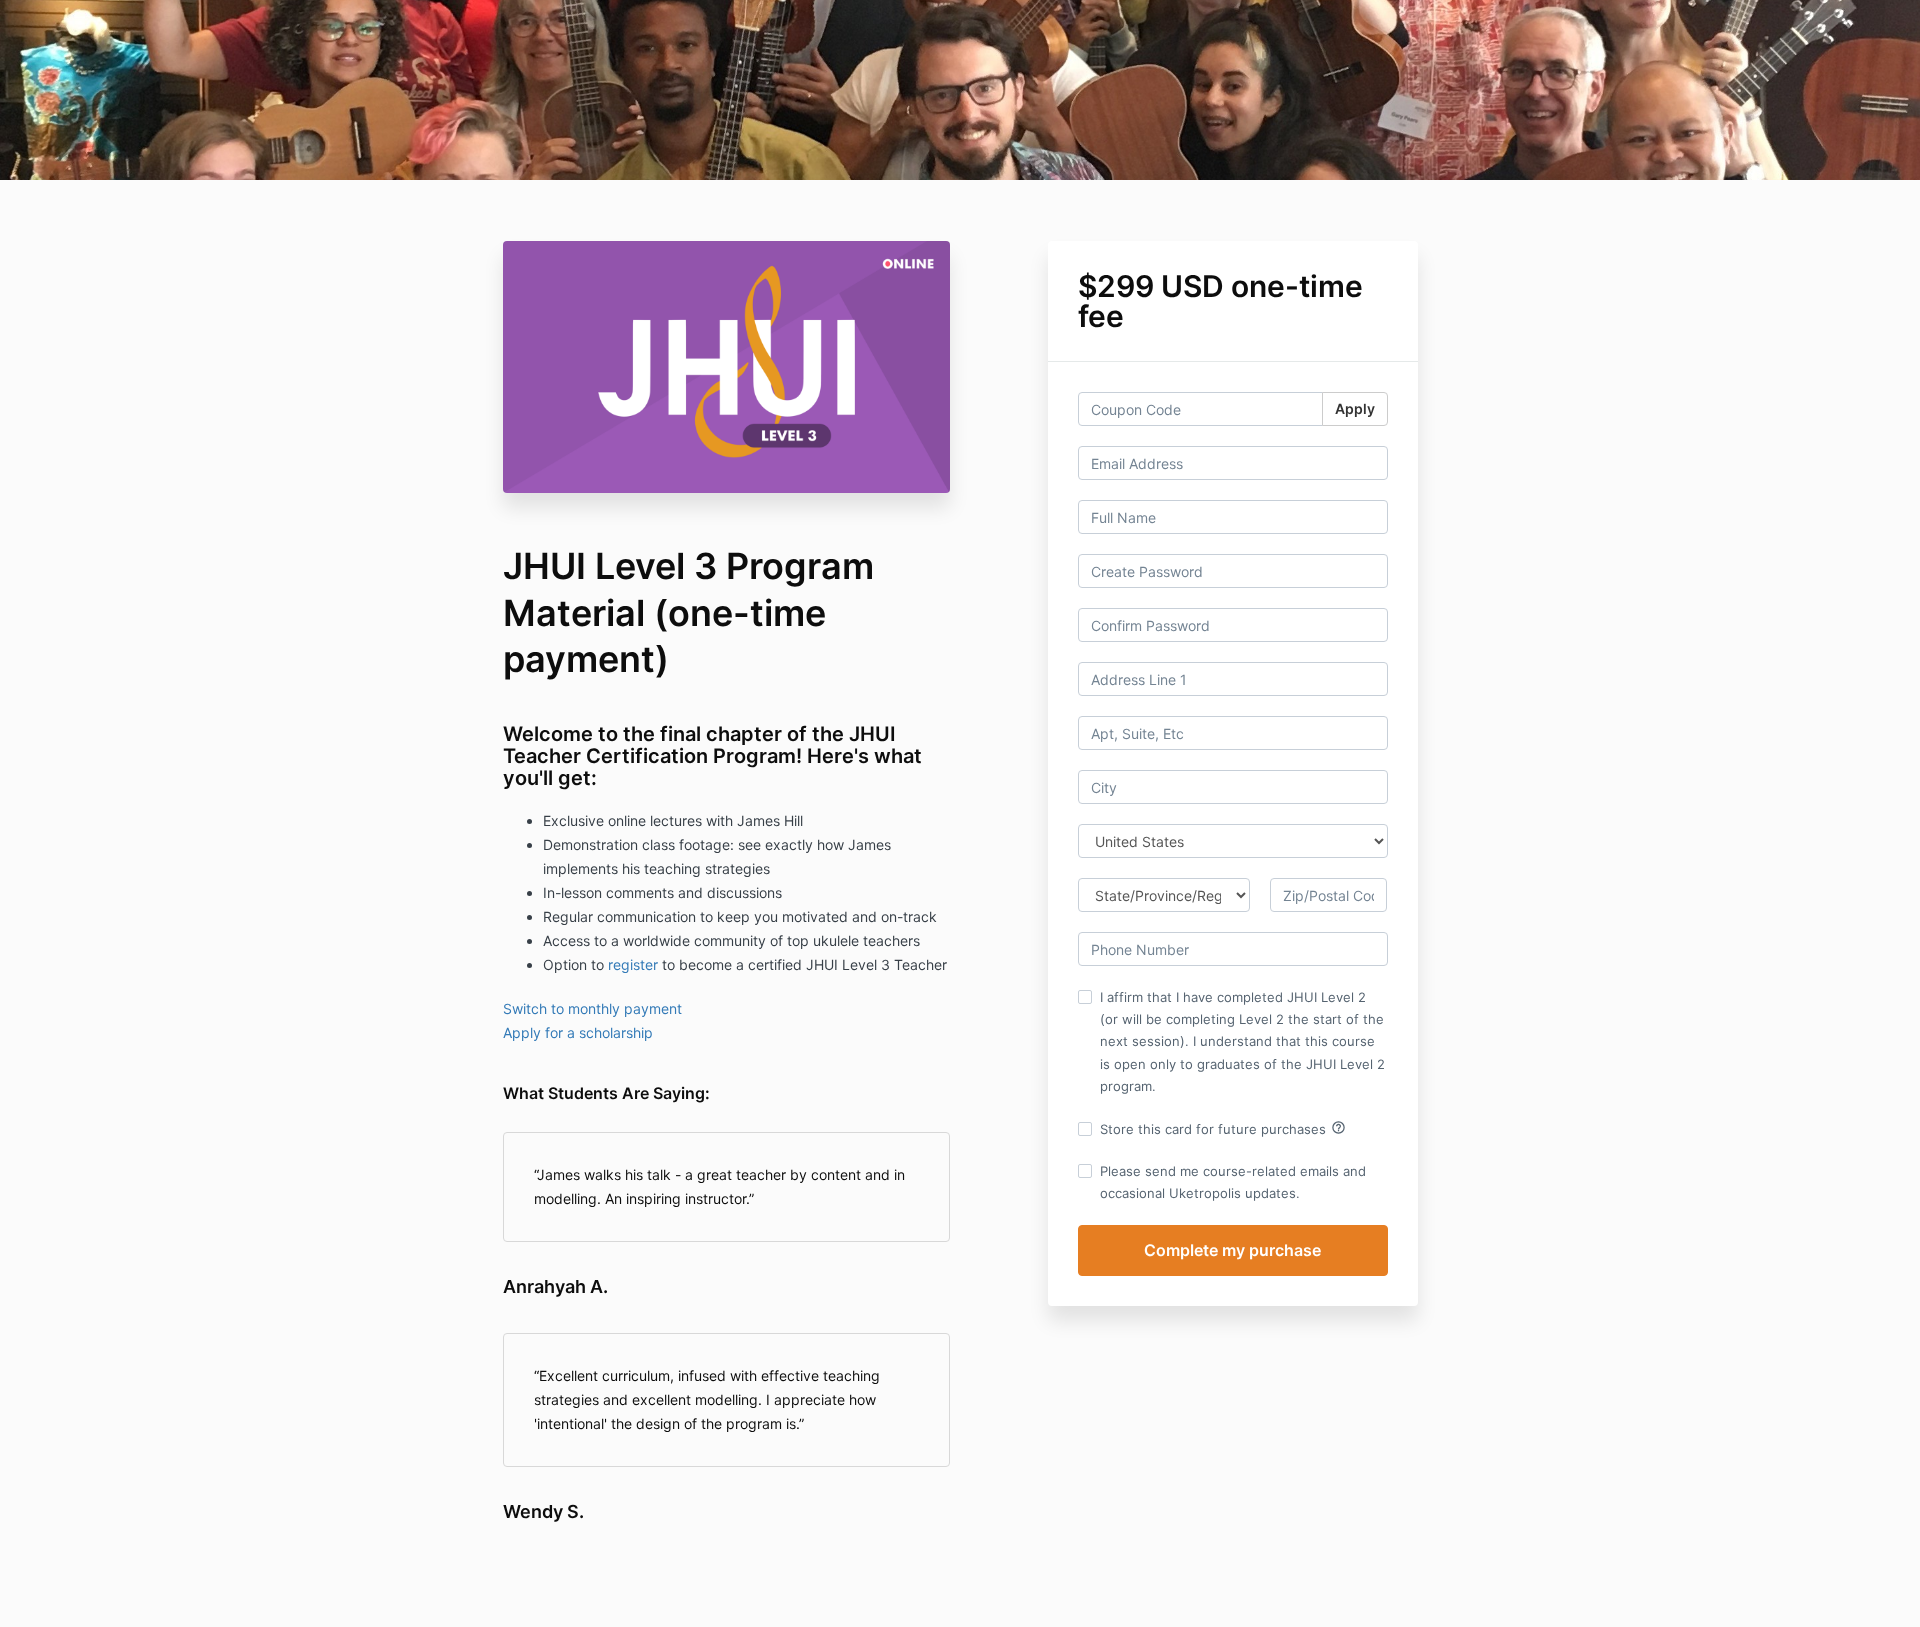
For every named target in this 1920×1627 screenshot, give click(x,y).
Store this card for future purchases (1223, 1128)
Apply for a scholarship (578, 1032)
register (633, 964)
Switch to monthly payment (592, 1008)
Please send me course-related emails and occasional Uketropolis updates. (1233, 1182)
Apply (1355, 408)
